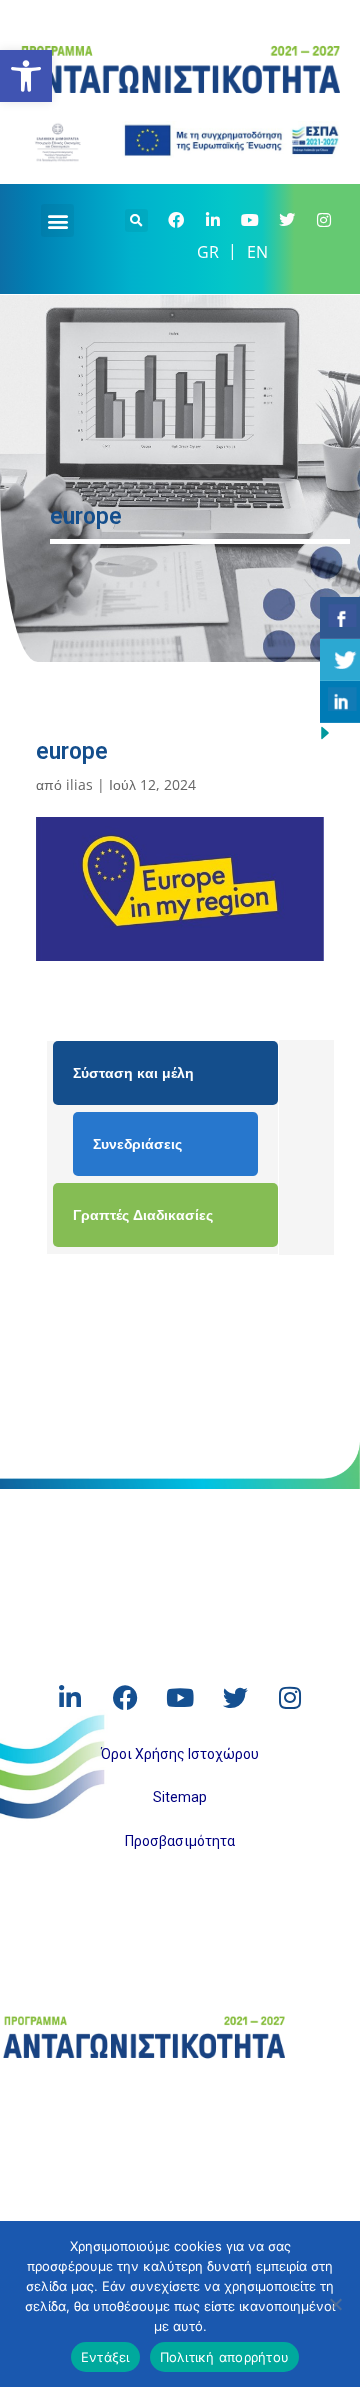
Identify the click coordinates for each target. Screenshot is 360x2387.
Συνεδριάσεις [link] (137, 1143)
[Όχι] (335, 2304)
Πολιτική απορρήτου (225, 2357)
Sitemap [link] (180, 1797)
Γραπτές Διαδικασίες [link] (143, 1214)
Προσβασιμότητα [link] (180, 1841)
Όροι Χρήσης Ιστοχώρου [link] (180, 1754)
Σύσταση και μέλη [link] (133, 1072)
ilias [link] (79, 784)
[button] (57, 220)
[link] (26, 76)
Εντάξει (105, 2357)
